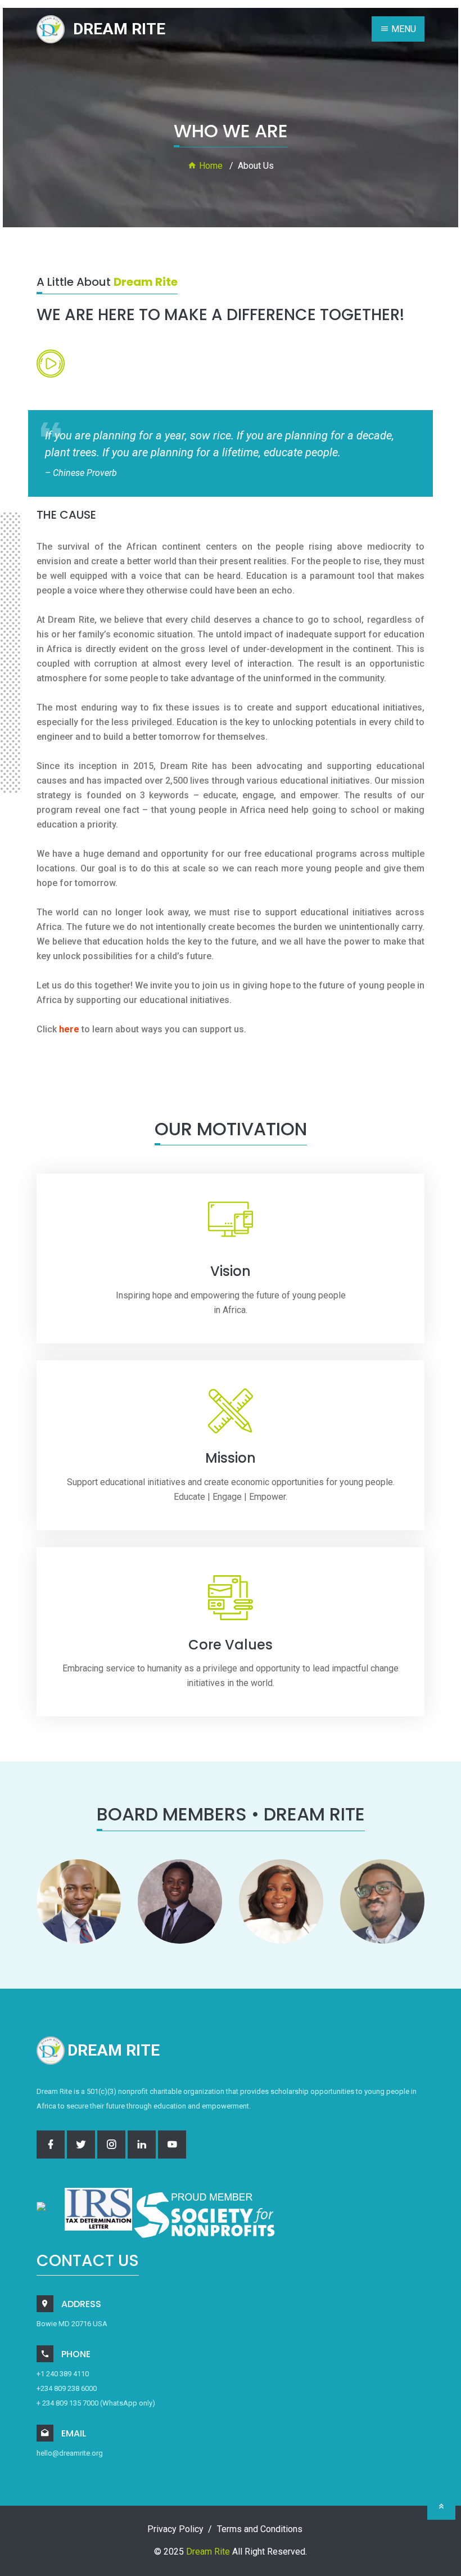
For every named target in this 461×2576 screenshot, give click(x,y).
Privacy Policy (175, 2529)
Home (210, 166)
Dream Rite (208, 2552)
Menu (403, 29)
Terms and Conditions (260, 2529)
